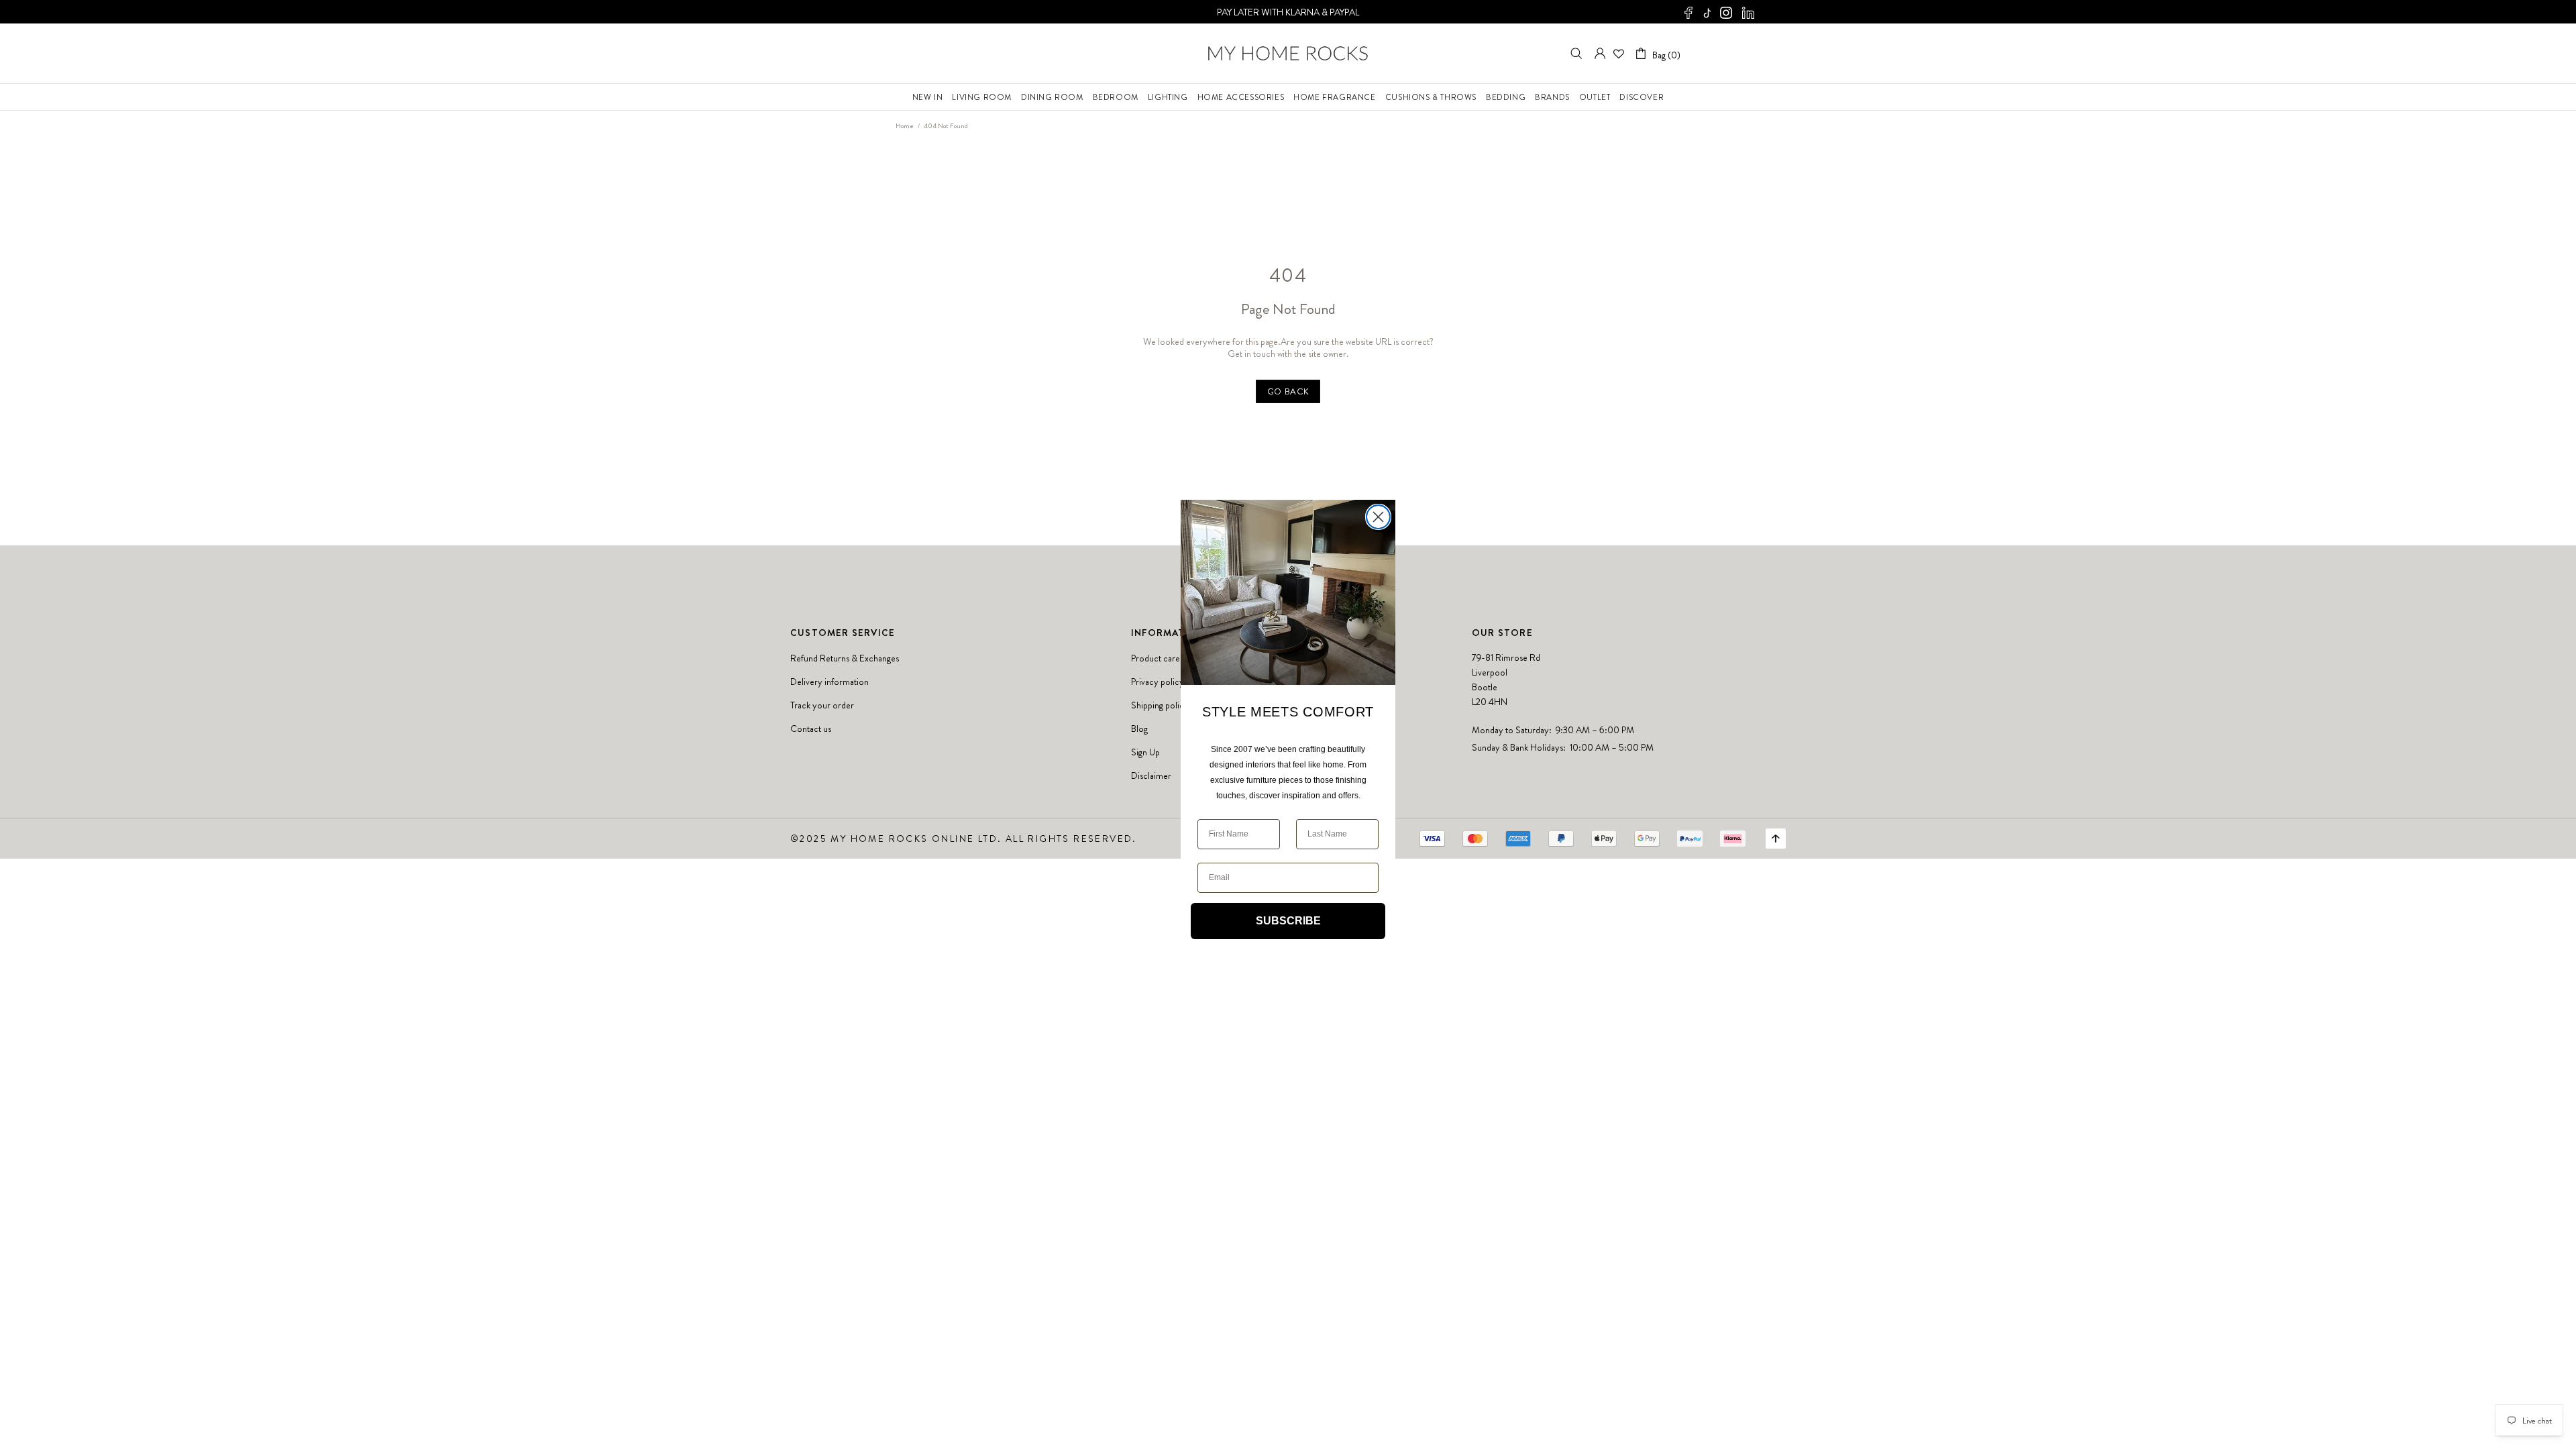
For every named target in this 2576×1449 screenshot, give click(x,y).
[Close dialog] (1378, 517)
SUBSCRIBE (1288, 921)
